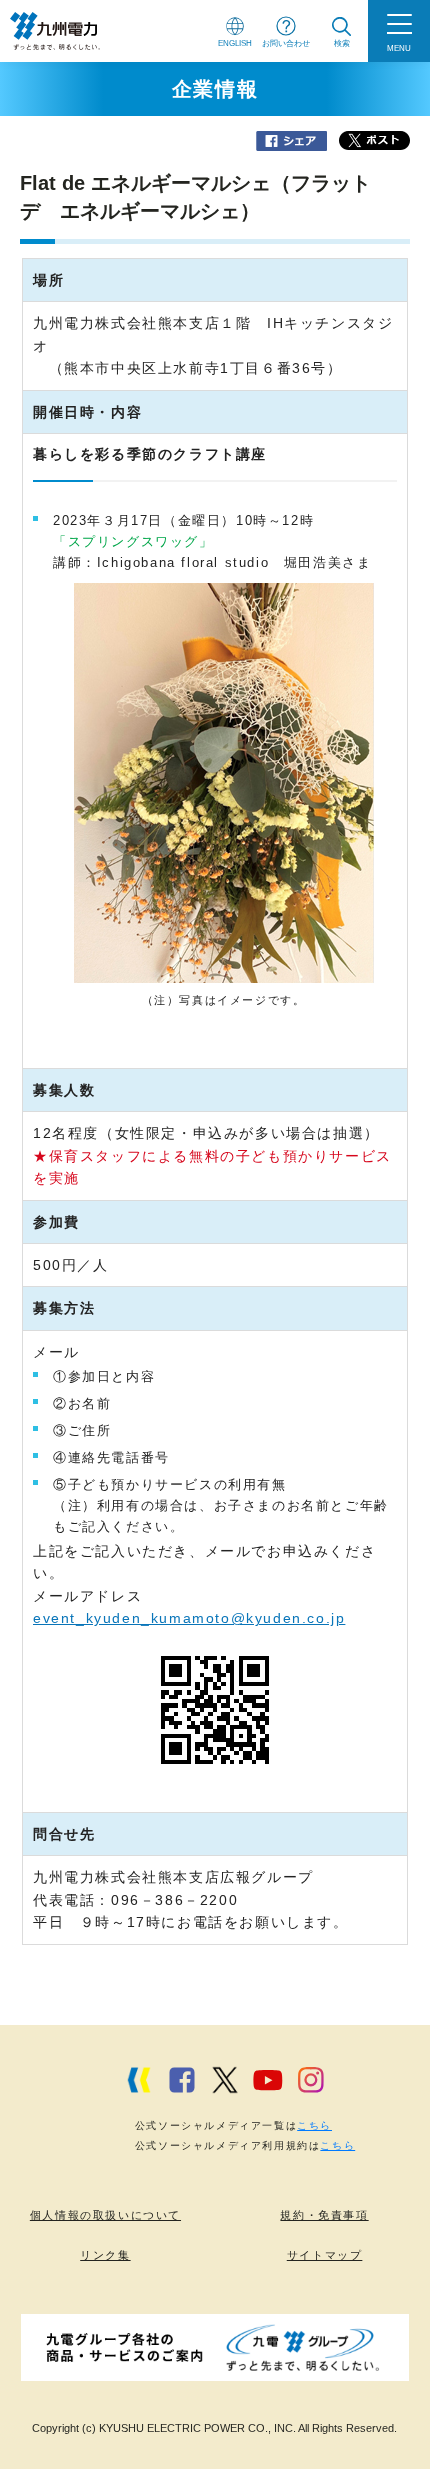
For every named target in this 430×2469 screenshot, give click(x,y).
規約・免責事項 (324, 2215)
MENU (399, 48)
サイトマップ (325, 2255)
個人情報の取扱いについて (105, 2215)
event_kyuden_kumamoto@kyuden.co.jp (189, 1618)
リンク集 (105, 2255)
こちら (314, 2125)
